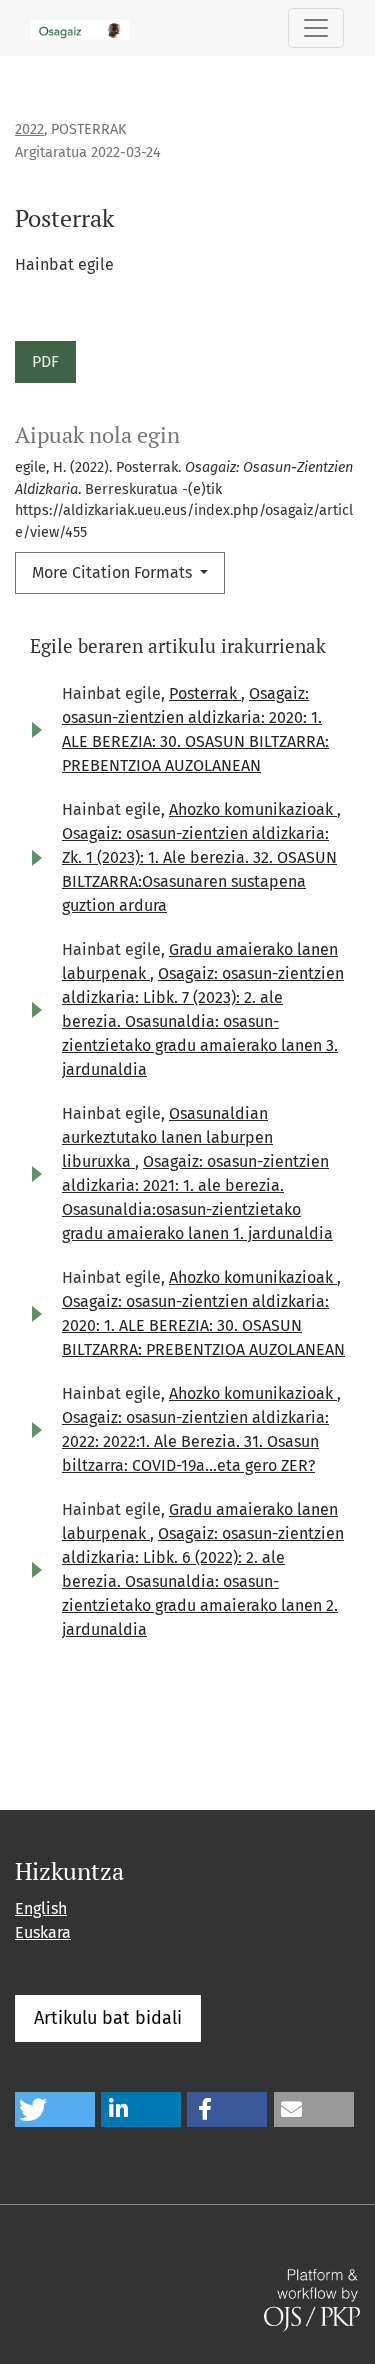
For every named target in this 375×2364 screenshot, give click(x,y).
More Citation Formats (114, 572)
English (41, 1908)
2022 (29, 129)
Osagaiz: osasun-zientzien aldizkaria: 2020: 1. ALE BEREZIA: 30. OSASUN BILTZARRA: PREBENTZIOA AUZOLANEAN (203, 1325)
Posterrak (205, 693)
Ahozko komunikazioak (253, 809)
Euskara (43, 1932)
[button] (55, 2109)
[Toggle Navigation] (316, 28)
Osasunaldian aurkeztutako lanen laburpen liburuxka (167, 1137)
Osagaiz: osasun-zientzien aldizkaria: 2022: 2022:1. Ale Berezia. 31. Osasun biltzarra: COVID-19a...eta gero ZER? (195, 1441)
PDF (45, 361)
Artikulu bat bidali (108, 2018)
